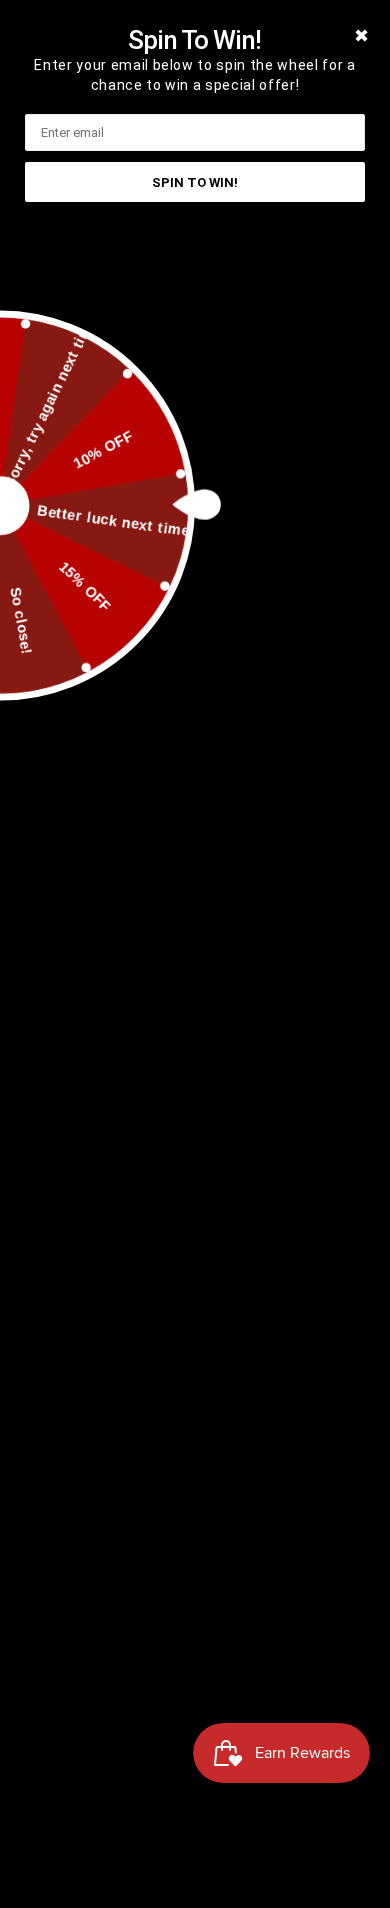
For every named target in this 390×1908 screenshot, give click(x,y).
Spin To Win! (195, 182)
